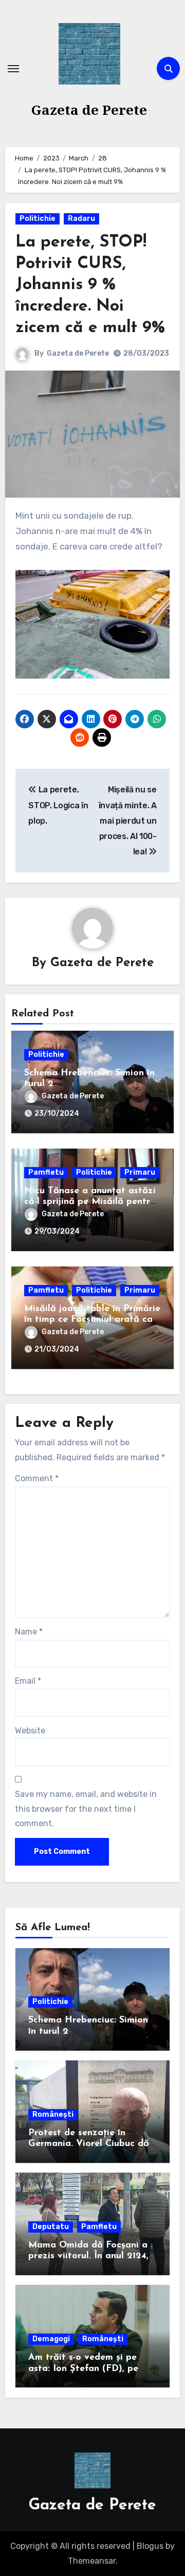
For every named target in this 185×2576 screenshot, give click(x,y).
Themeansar (92, 2561)
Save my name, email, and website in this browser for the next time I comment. (86, 1809)
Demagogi (51, 2339)
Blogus (150, 2546)
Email (28, 1681)
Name (29, 1632)
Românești (53, 2114)
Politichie (38, 219)
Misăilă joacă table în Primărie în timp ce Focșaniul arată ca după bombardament (92, 1320)
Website (30, 1731)
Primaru (140, 1172)
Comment (37, 1478)
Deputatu (51, 2227)
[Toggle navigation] (13, 69)
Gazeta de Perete (89, 110)
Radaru (81, 219)
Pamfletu (46, 1172)
